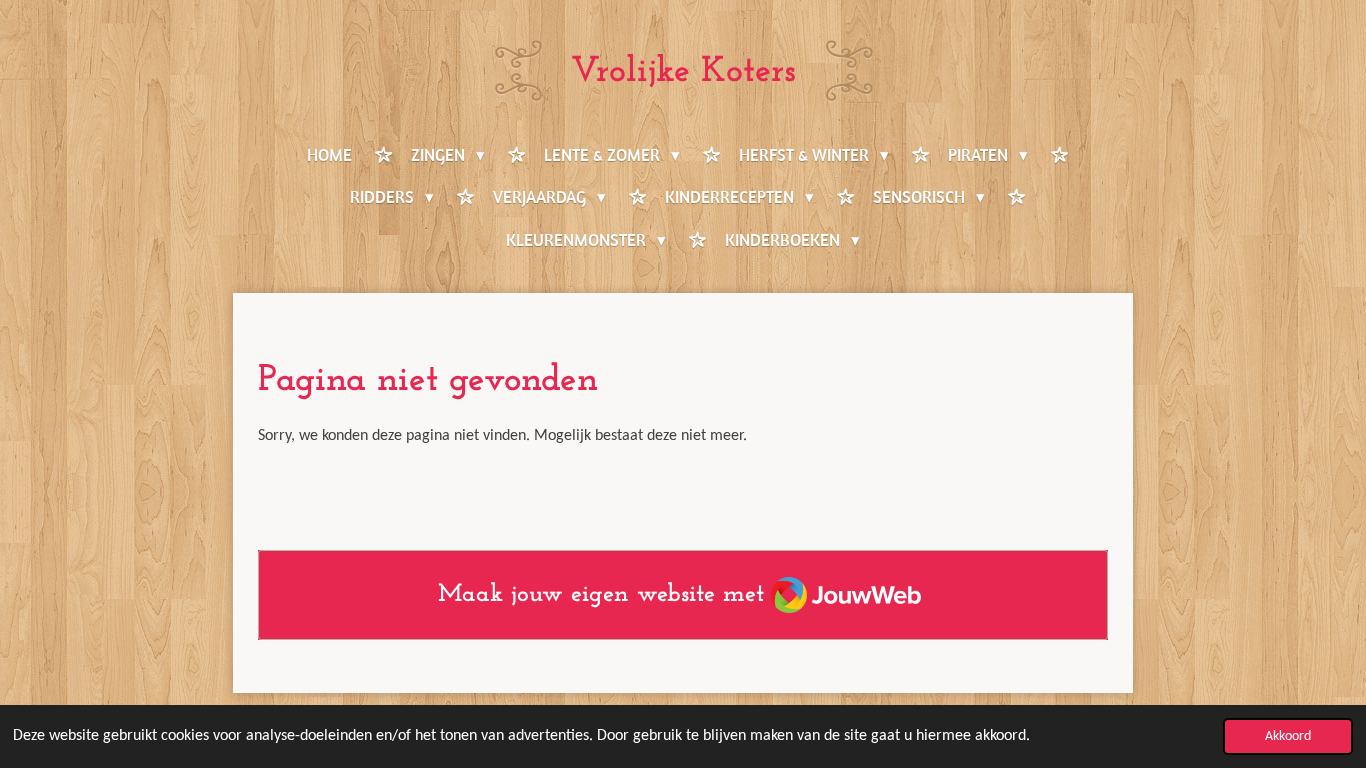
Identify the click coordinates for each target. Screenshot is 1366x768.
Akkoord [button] (1288, 736)
